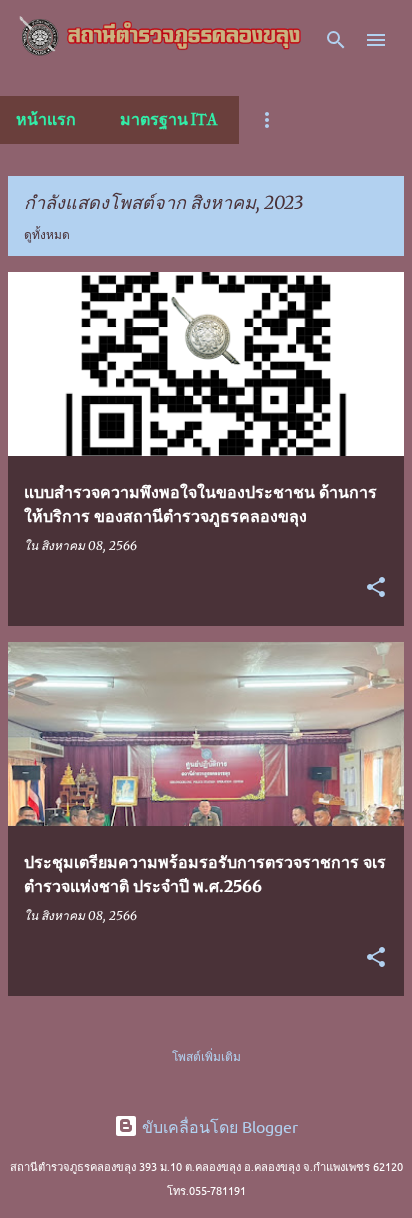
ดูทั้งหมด (47, 234)
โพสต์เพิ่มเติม (206, 1056)
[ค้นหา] (336, 40)
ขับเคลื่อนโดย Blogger (218, 1126)
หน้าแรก (46, 119)
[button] (376, 588)
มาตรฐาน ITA (168, 119)
